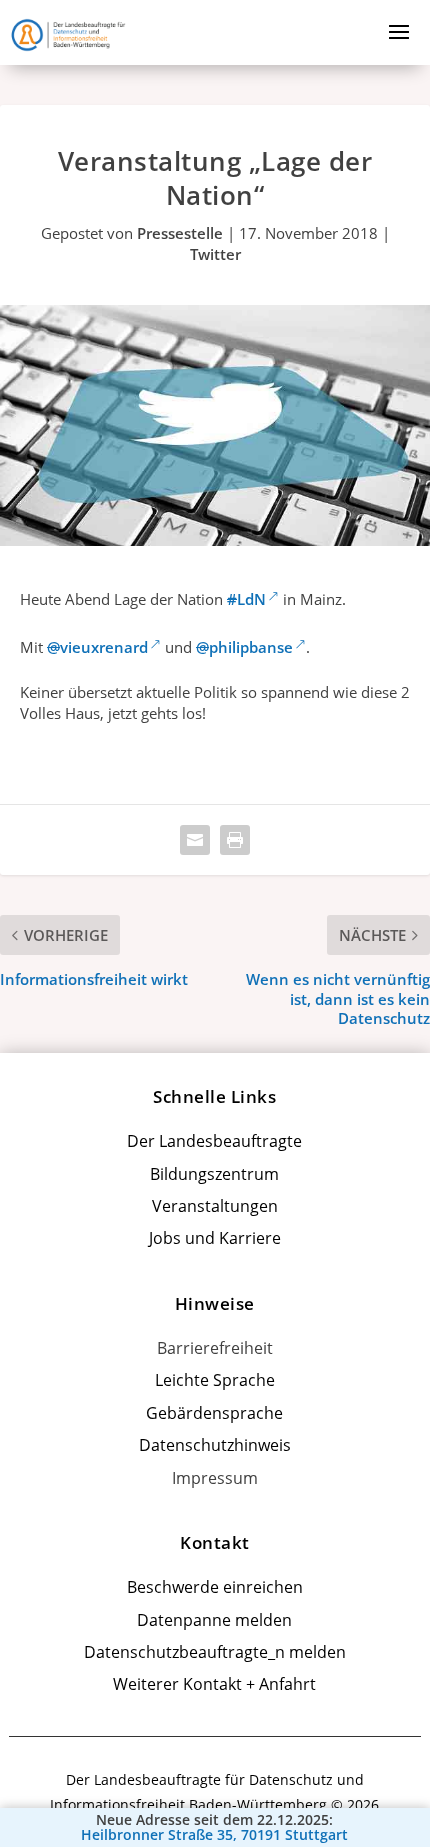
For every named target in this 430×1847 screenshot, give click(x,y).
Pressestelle (180, 233)
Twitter (215, 254)
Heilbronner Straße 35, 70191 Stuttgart (214, 1835)
